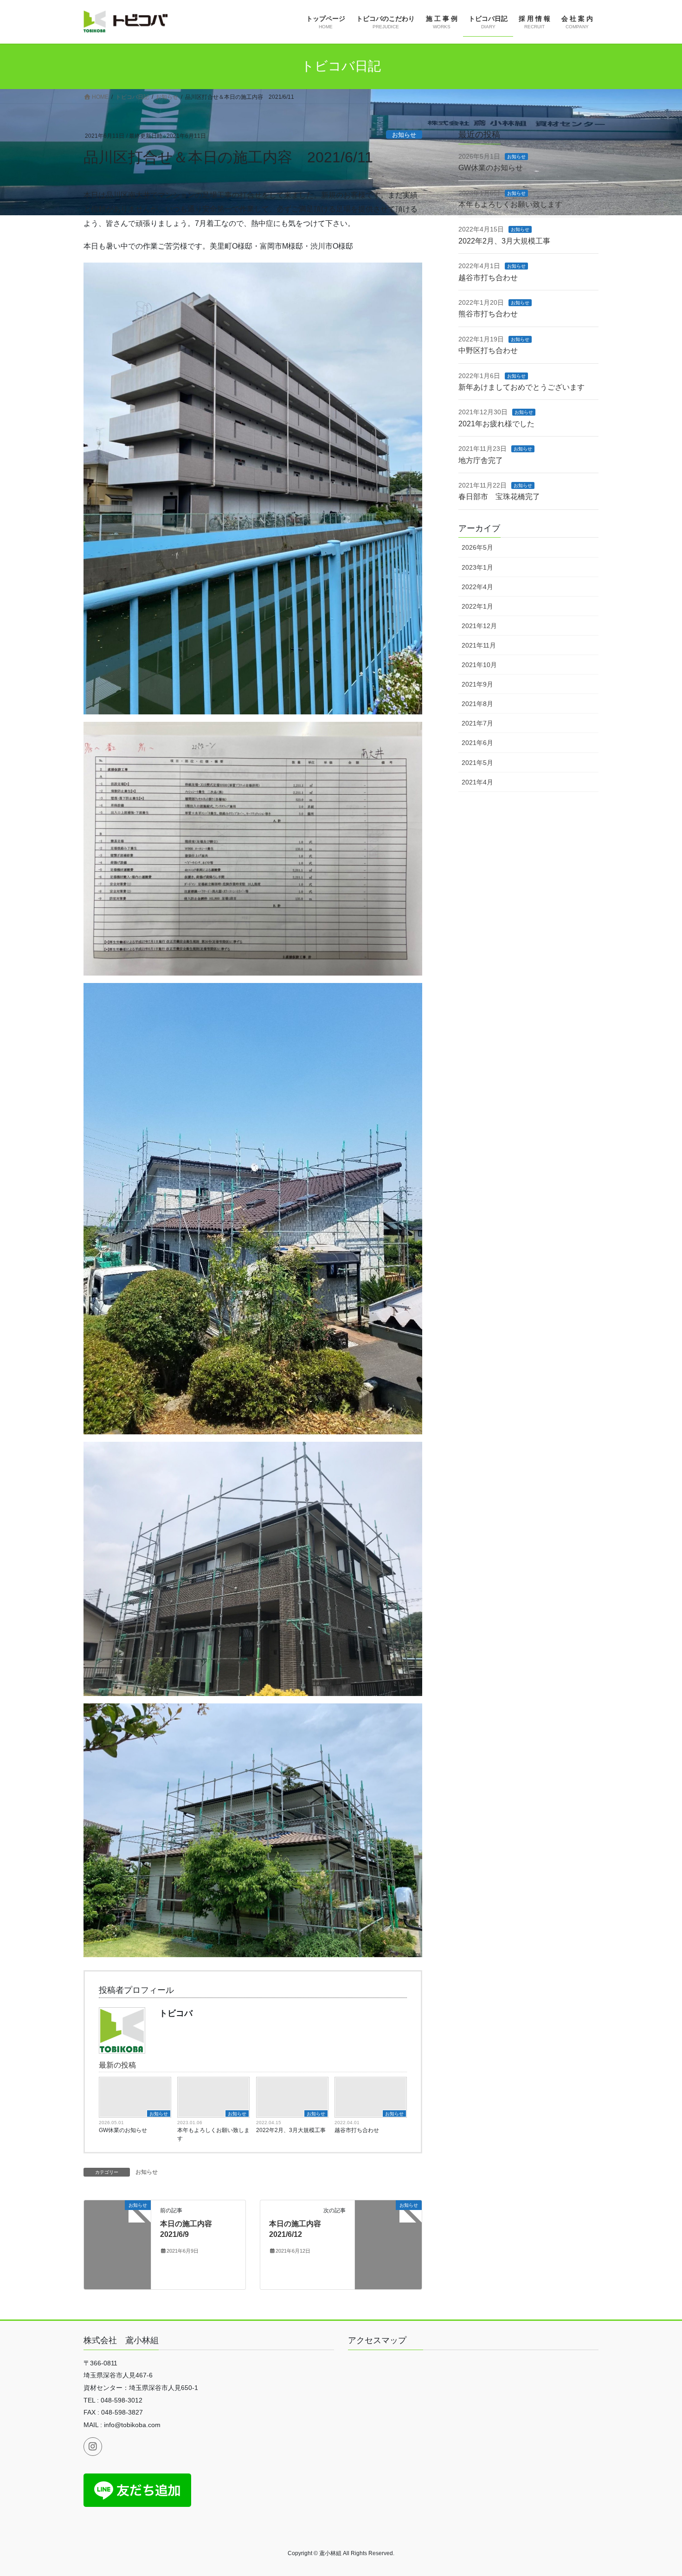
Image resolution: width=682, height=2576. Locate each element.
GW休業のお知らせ (123, 2130)
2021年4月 (477, 782)
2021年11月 (479, 645)
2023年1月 (477, 567)
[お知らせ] (117, 2245)
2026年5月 (477, 547)
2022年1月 (477, 606)
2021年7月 (477, 723)
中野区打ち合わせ (488, 350)
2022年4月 (477, 587)
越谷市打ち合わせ (357, 2130)
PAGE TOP (658, 2490)
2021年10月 (479, 665)
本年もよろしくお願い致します (213, 2134)
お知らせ (404, 135)
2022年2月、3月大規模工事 (291, 2130)
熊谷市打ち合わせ (488, 314)
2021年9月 (477, 684)
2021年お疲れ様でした (496, 424)
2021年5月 (477, 763)
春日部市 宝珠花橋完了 (499, 497)
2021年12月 (479, 626)
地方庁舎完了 (481, 460)
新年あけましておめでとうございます (521, 387)
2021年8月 (477, 704)
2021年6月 (477, 743)
